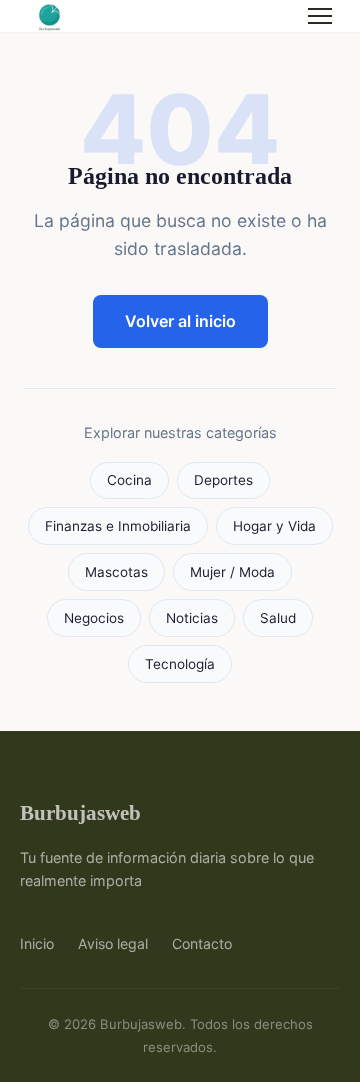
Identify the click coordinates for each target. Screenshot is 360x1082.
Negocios (94, 618)
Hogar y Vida (274, 526)
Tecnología (180, 664)
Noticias (192, 618)
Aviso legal (113, 943)
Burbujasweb (80, 812)
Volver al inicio (180, 321)
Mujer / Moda (232, 572)
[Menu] (320, 16)
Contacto (202, 943)
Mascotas (116, 572)
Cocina (129, 480)
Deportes (223, 480)
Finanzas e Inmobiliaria (118, 526)
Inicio (37, 943)
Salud (278, 618)
